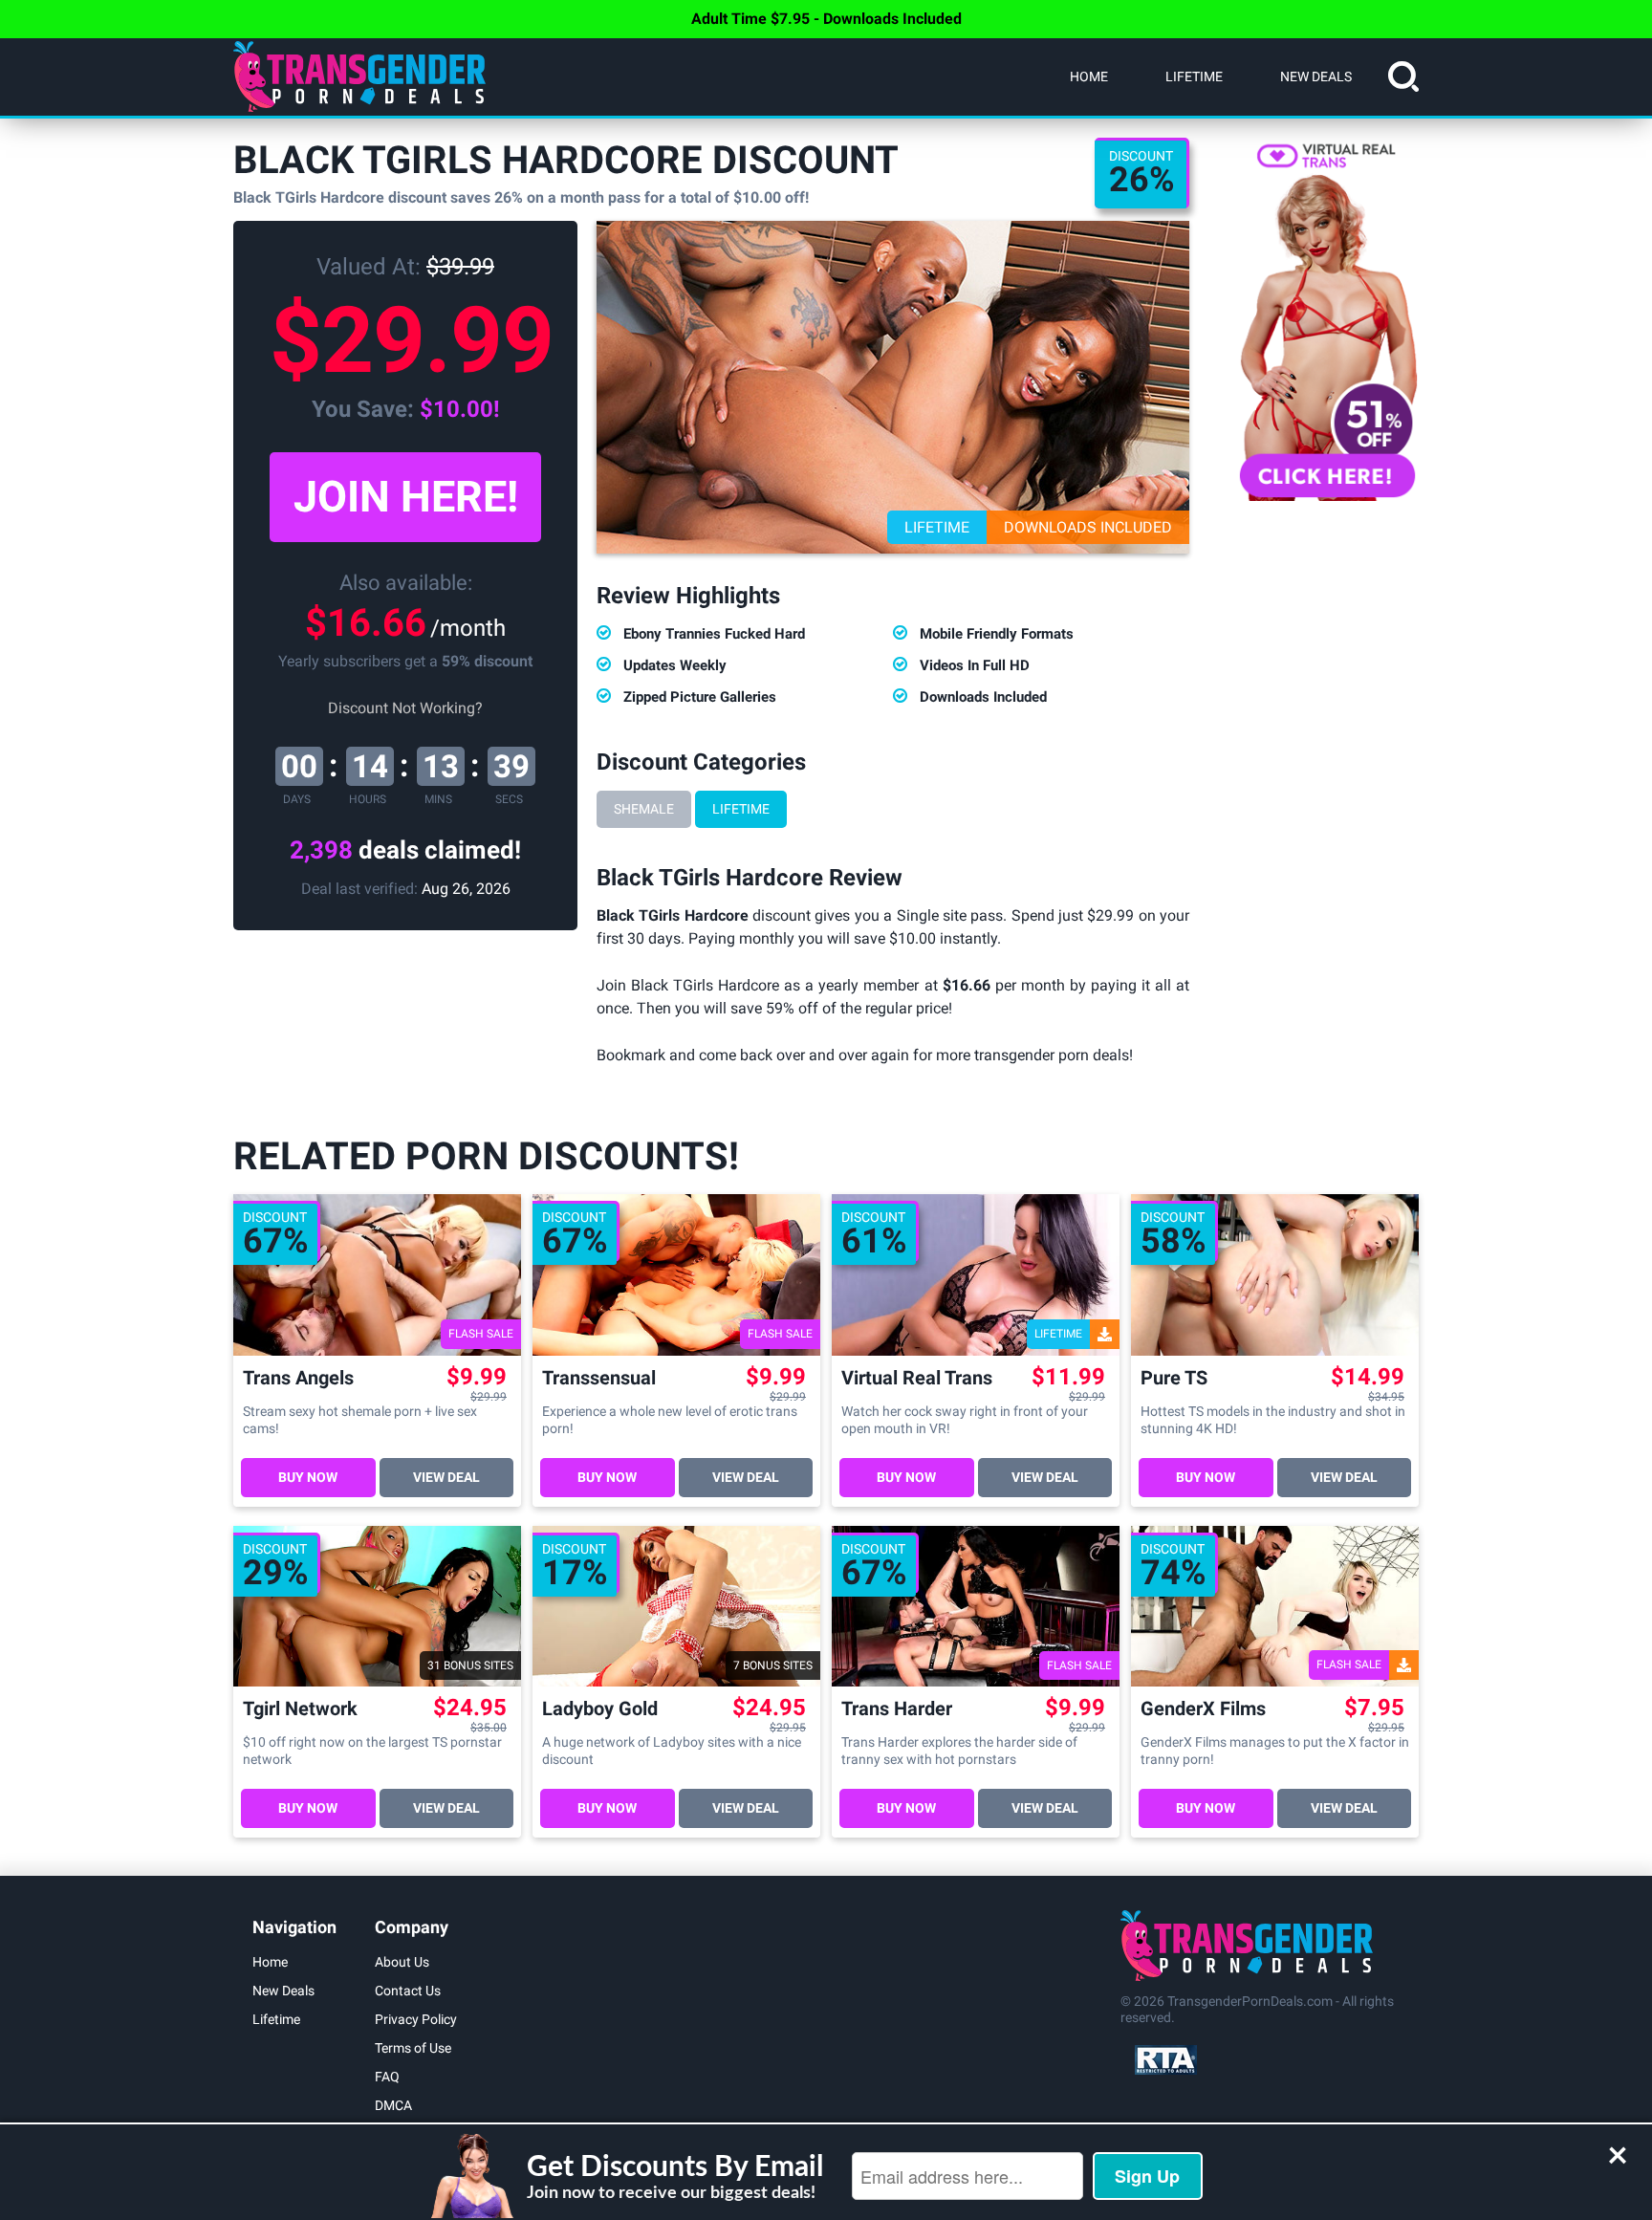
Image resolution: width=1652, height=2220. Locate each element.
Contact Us (408, 1991)
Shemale (644, 809)
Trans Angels (298, 1378)
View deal (446, 1477)
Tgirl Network (300, 1709)
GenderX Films (1203, 1709)
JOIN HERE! (406, 497)
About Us (402, 1962)
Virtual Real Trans (917, 1378)
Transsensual (599, 1378)
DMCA (393, 2105)
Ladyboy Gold (600, 1709)
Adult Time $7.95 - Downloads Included (826, 19)
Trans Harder (897, 1709)
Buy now (308, 1477)
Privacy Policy (416, 2019)
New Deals (1316, 76)
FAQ (387, 2077)
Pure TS (1174, 1378)
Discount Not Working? (405, 708)
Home (1089, 76)
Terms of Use (413, 2048)
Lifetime (1194, 76)
